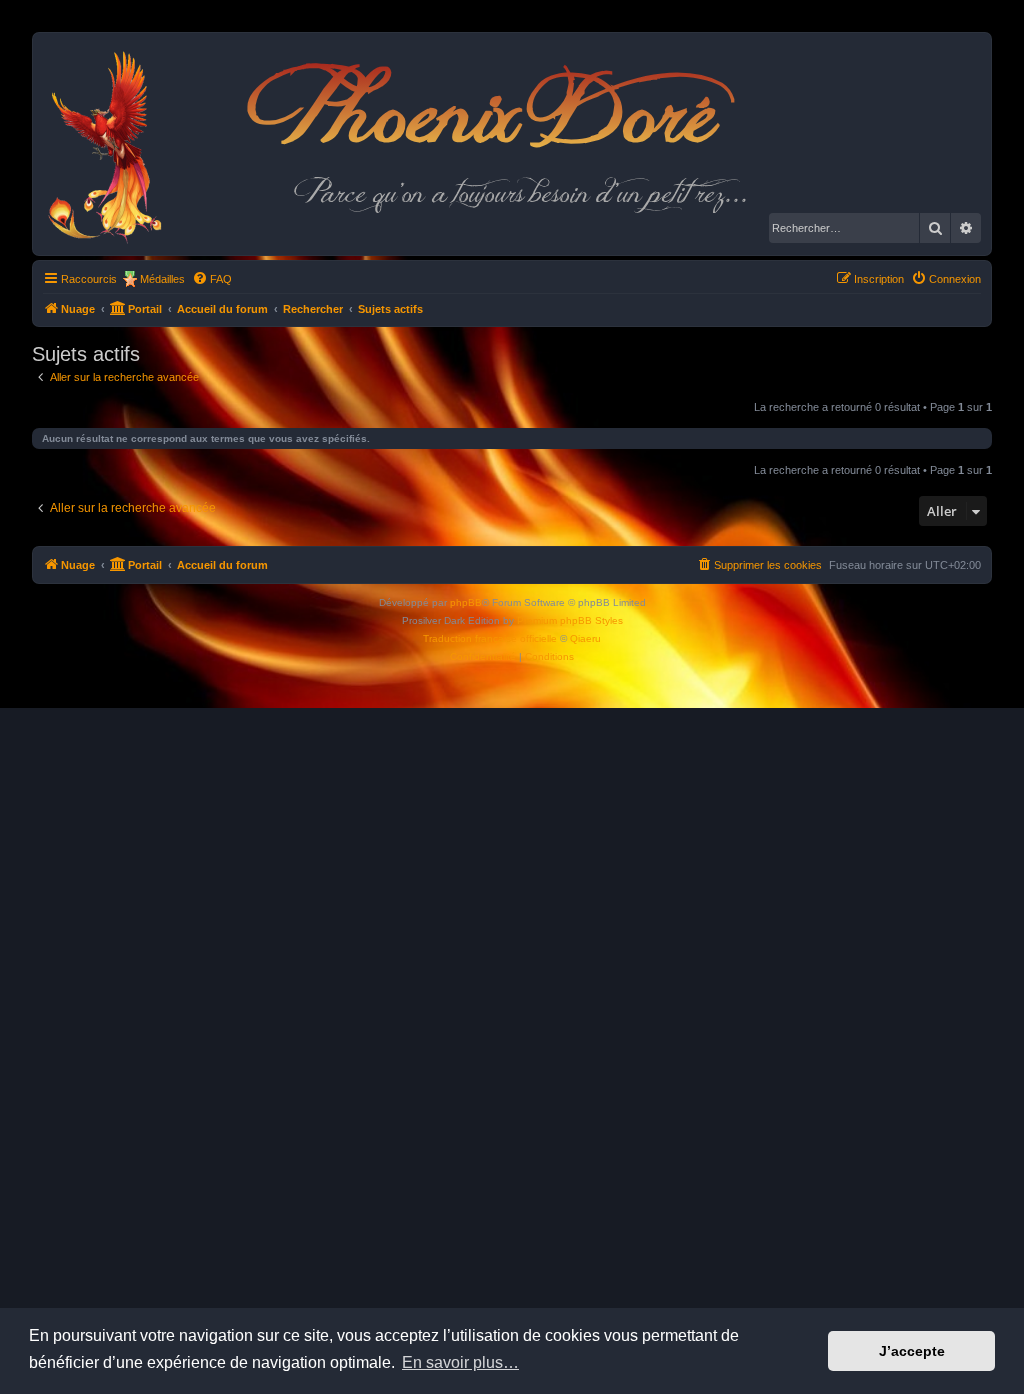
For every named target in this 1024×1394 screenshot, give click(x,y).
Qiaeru (585, 638)
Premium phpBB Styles (570, 620)
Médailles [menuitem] (162, 279)
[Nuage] (115, 144)
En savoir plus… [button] (460, 1362)
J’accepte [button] (912, 1351)
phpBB (466, 602)
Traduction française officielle (490, 638)
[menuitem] (212, 279)
